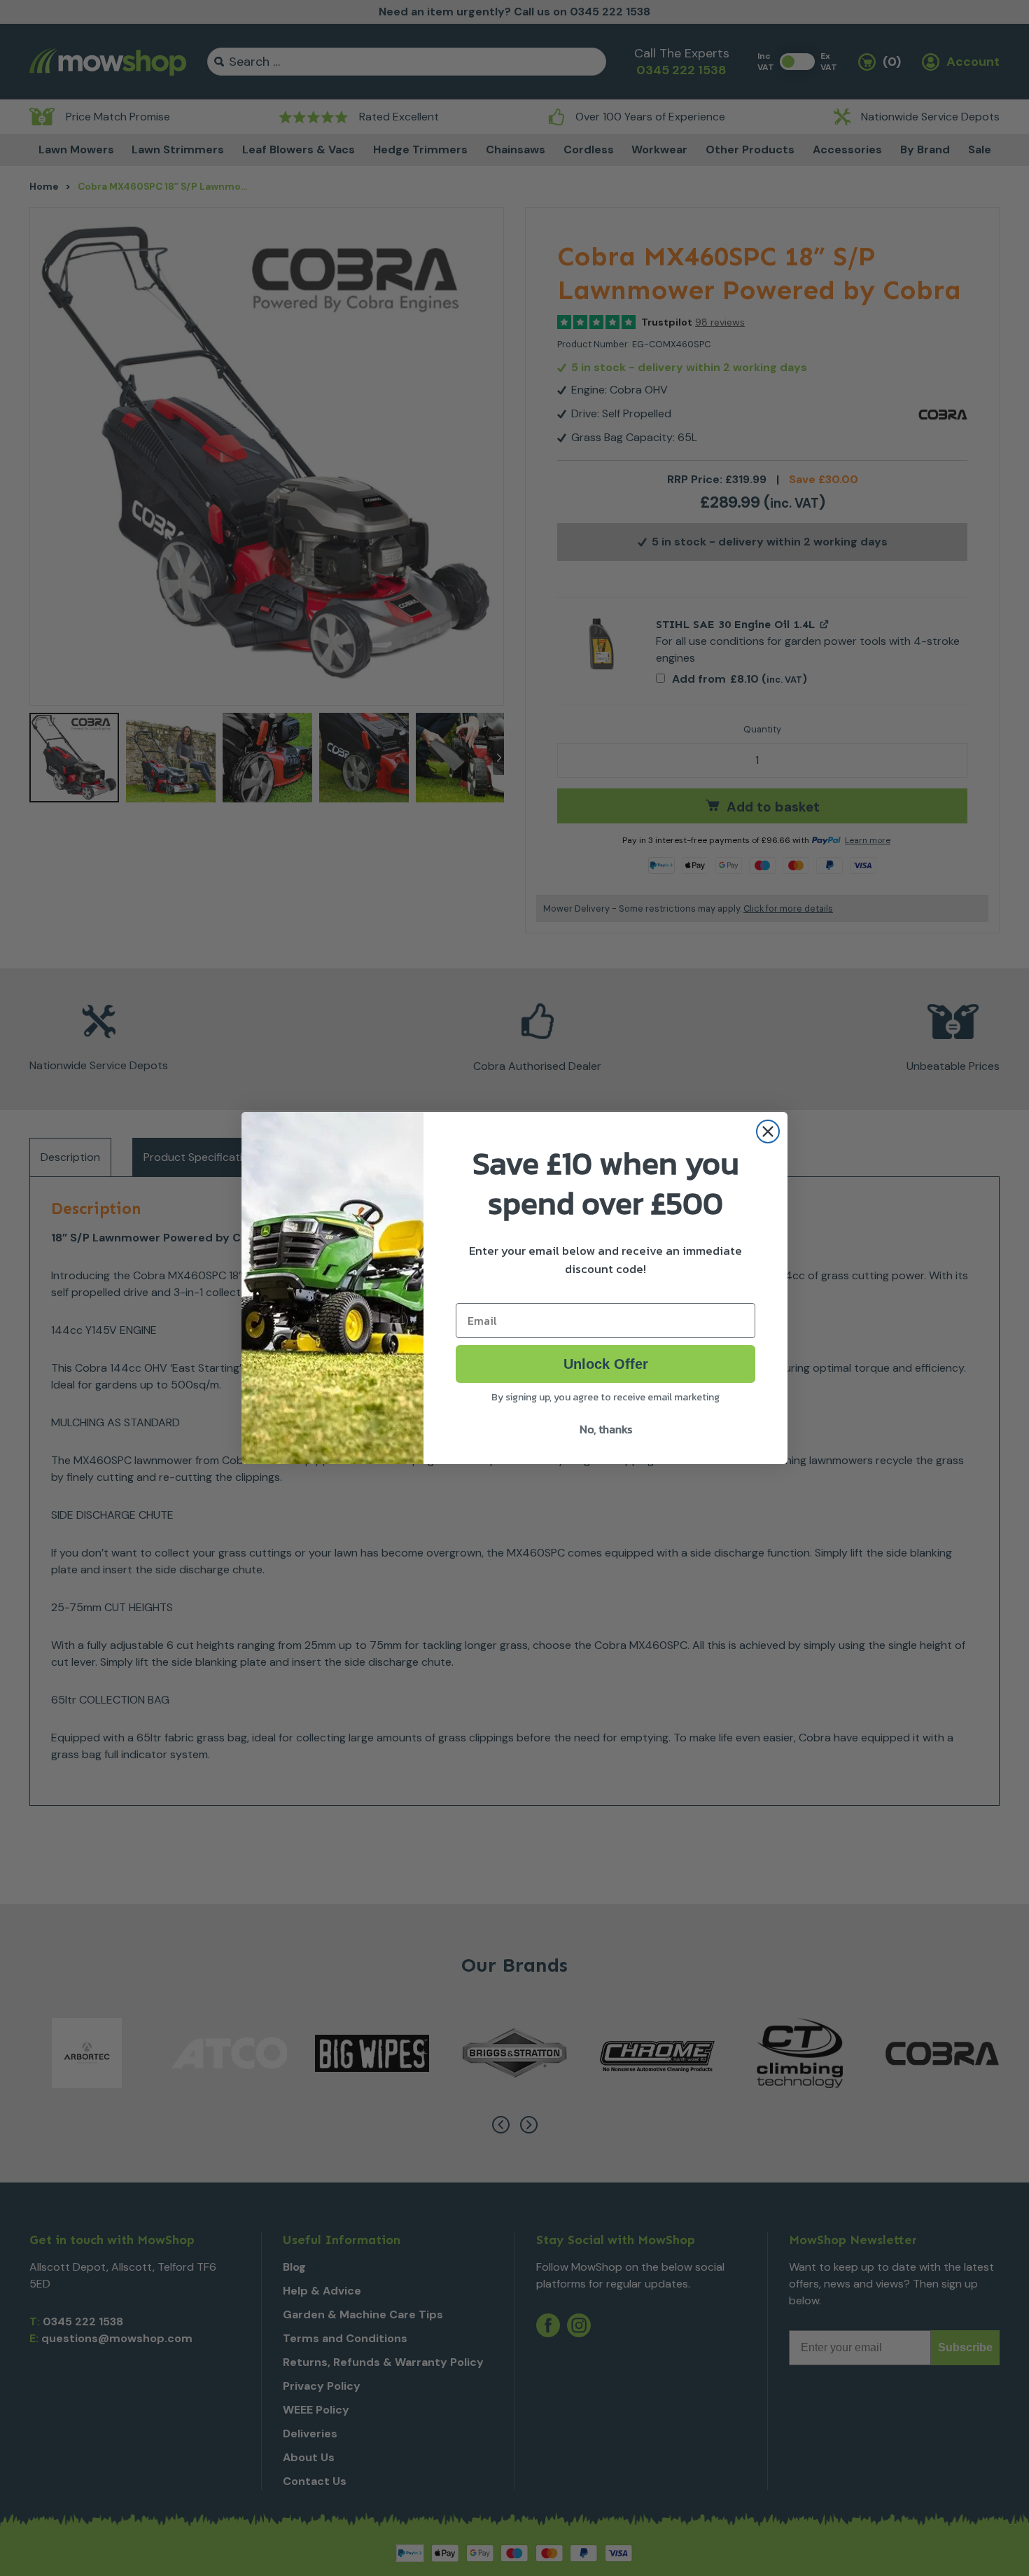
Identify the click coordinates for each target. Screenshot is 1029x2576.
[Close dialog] (768, 1132)
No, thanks (606, 1429)
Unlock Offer (606, 1364)
